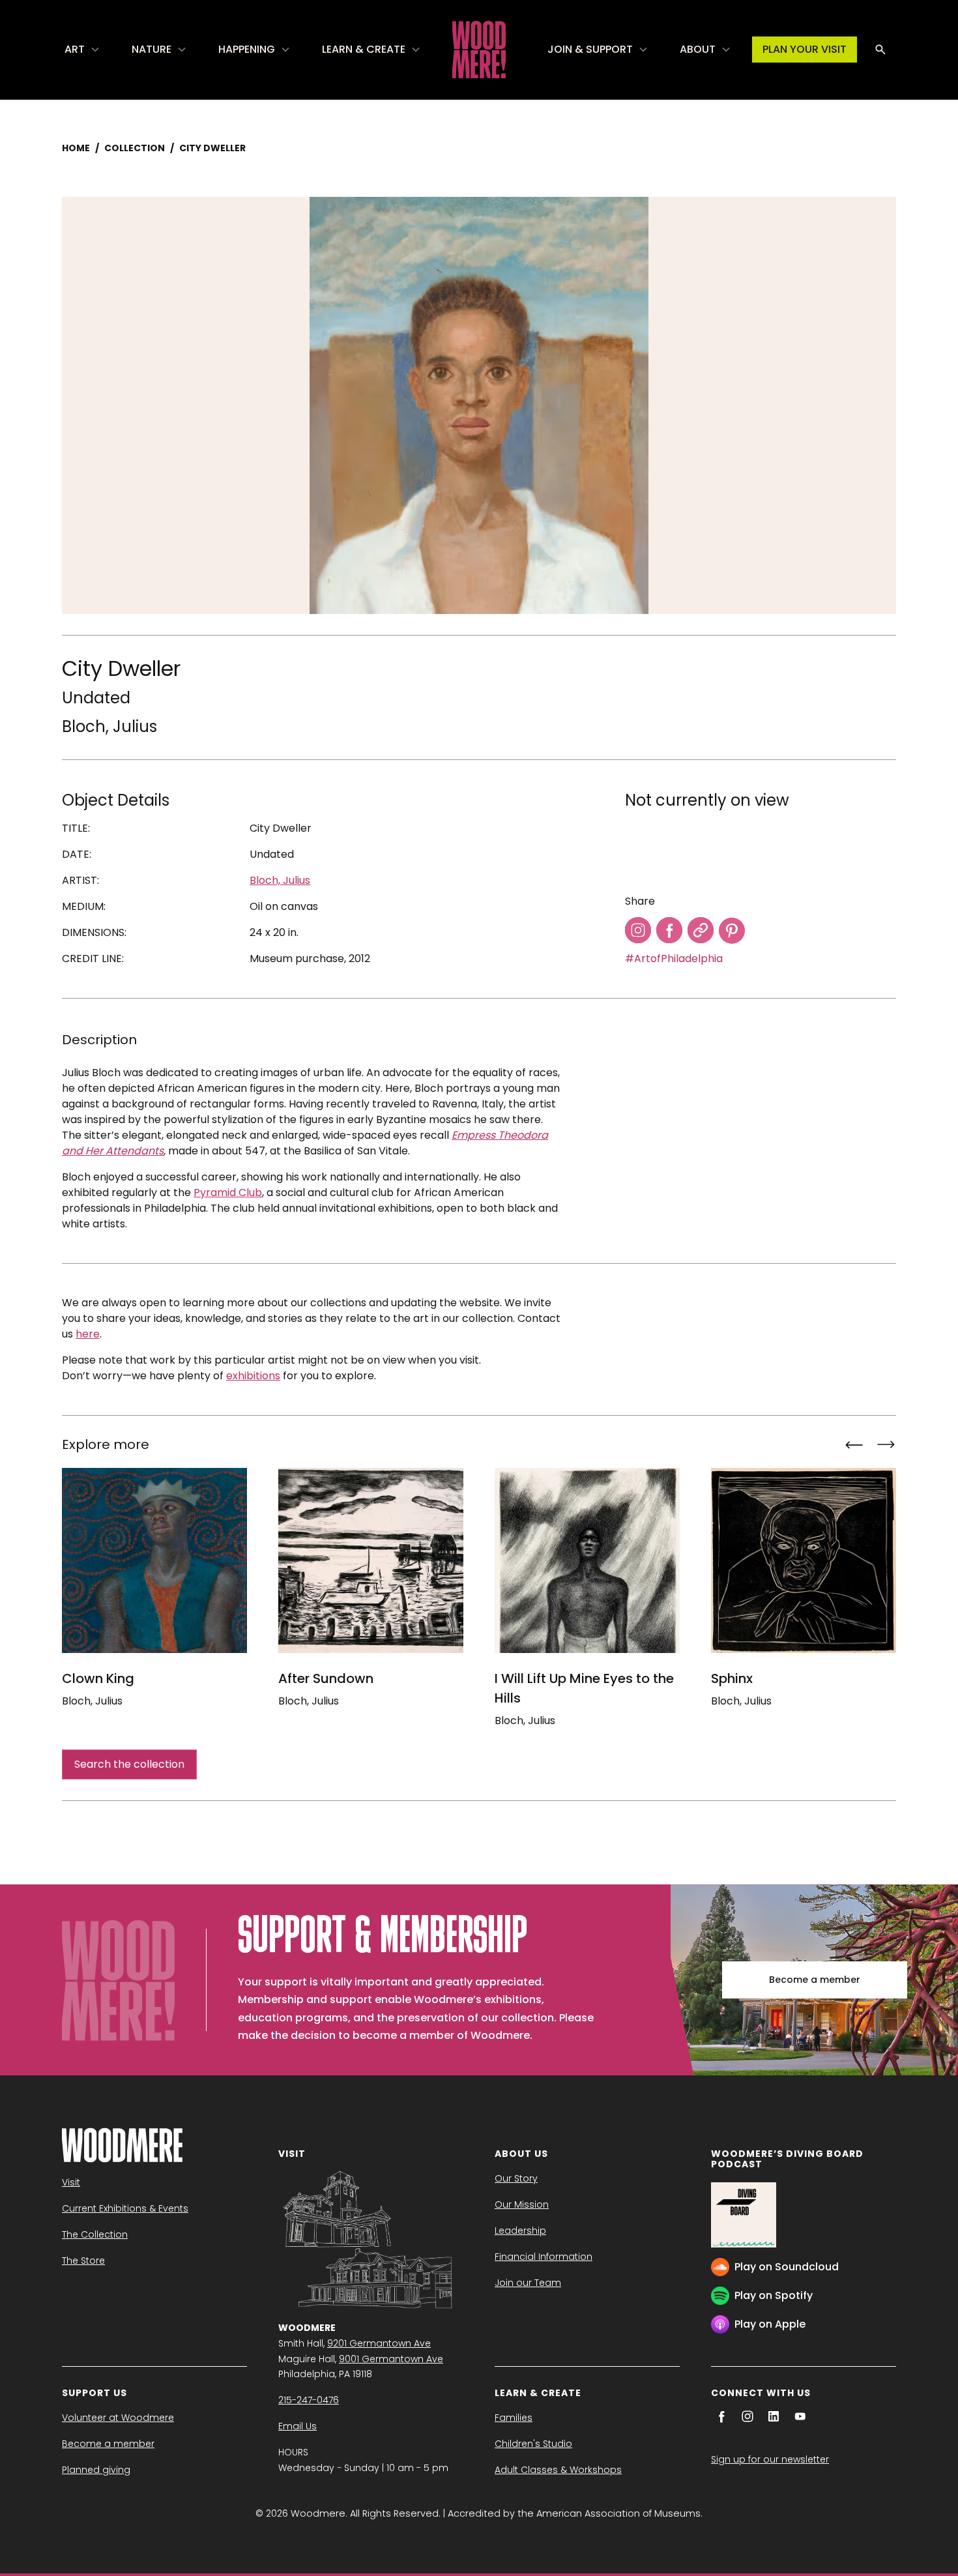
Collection (135, 148)
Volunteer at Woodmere (118, 2418)
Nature (152, 49)
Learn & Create (364, 49)
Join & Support (590, 49)
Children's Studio (533, 2444)
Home (76, 148)
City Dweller (212, 148)
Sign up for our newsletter (770, 2459)
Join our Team (528, 2283)
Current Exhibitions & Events (125, 2208)
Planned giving (96, 2470)
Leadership (520, 2231)
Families (514, 2418)
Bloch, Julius (109, 726)
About (698, 49)
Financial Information (544, 2257)
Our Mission (522, 2204)
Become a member (815, 1980)
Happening (247, 49)
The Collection (95, 2234)
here (88, 1334)
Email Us (298, 2426)
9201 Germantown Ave (379, 2343)
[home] (479, 50)
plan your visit (805, 49)
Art (75, 49)
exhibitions (253, 1376)
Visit (71, 2182)
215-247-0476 (309, 2400)
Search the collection (129, 1764)
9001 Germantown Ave (391, 2359)
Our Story (516, 2178)
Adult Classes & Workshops (558, 2470)
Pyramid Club (228, 1193)
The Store (83, 2261)
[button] (82, 50)
